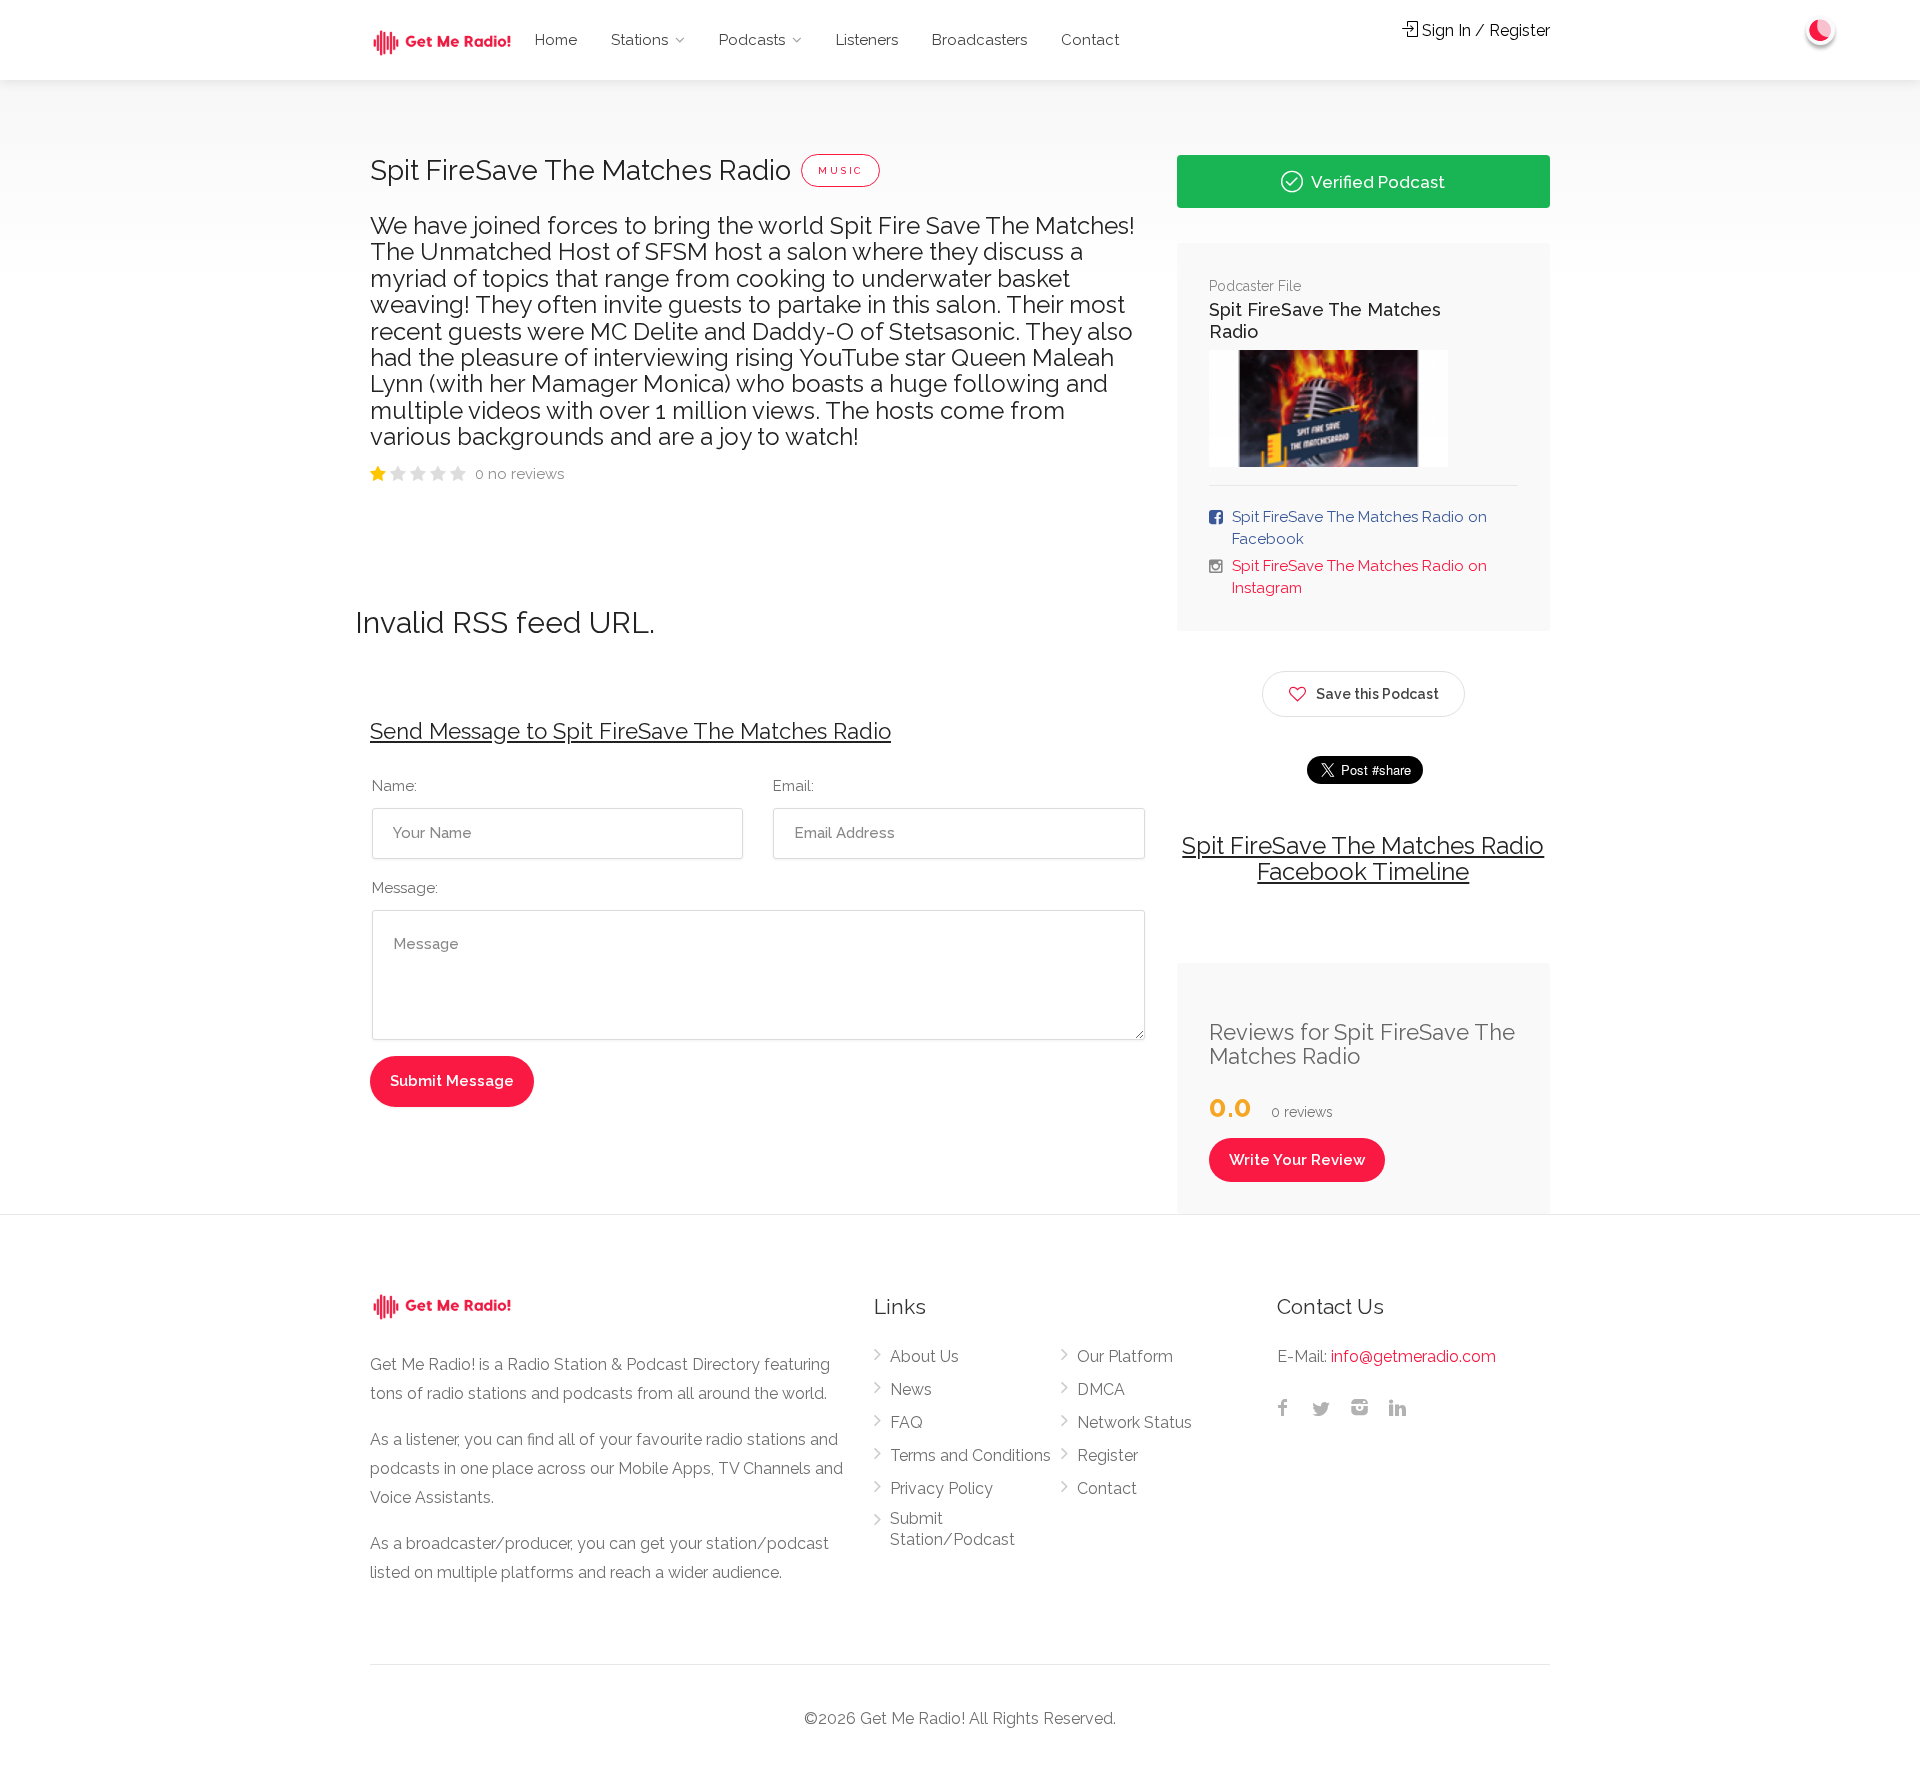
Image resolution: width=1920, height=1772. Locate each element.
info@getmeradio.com (1413, 1356)
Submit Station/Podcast (952, 1529)
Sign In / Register (1484, 30)
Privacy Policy (941, 1488)
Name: (394, 786)
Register (1107, 1455)
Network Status (1134, 1422)
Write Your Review (1297, 1160)
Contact (1090, 40)
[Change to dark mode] (1821, 30)
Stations (639, 40)
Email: (793, 786)
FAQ (906, 1422)
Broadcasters (979, 40)
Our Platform (1125, 1356)
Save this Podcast (1377, 694)
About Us (924, 1356)
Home (556, 40)
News (911, 1389)
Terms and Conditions (970, 1455)
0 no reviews (519, 474)
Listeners (867, 40)
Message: (405, 888)
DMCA (1101, 1389)
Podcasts (752, 40)
